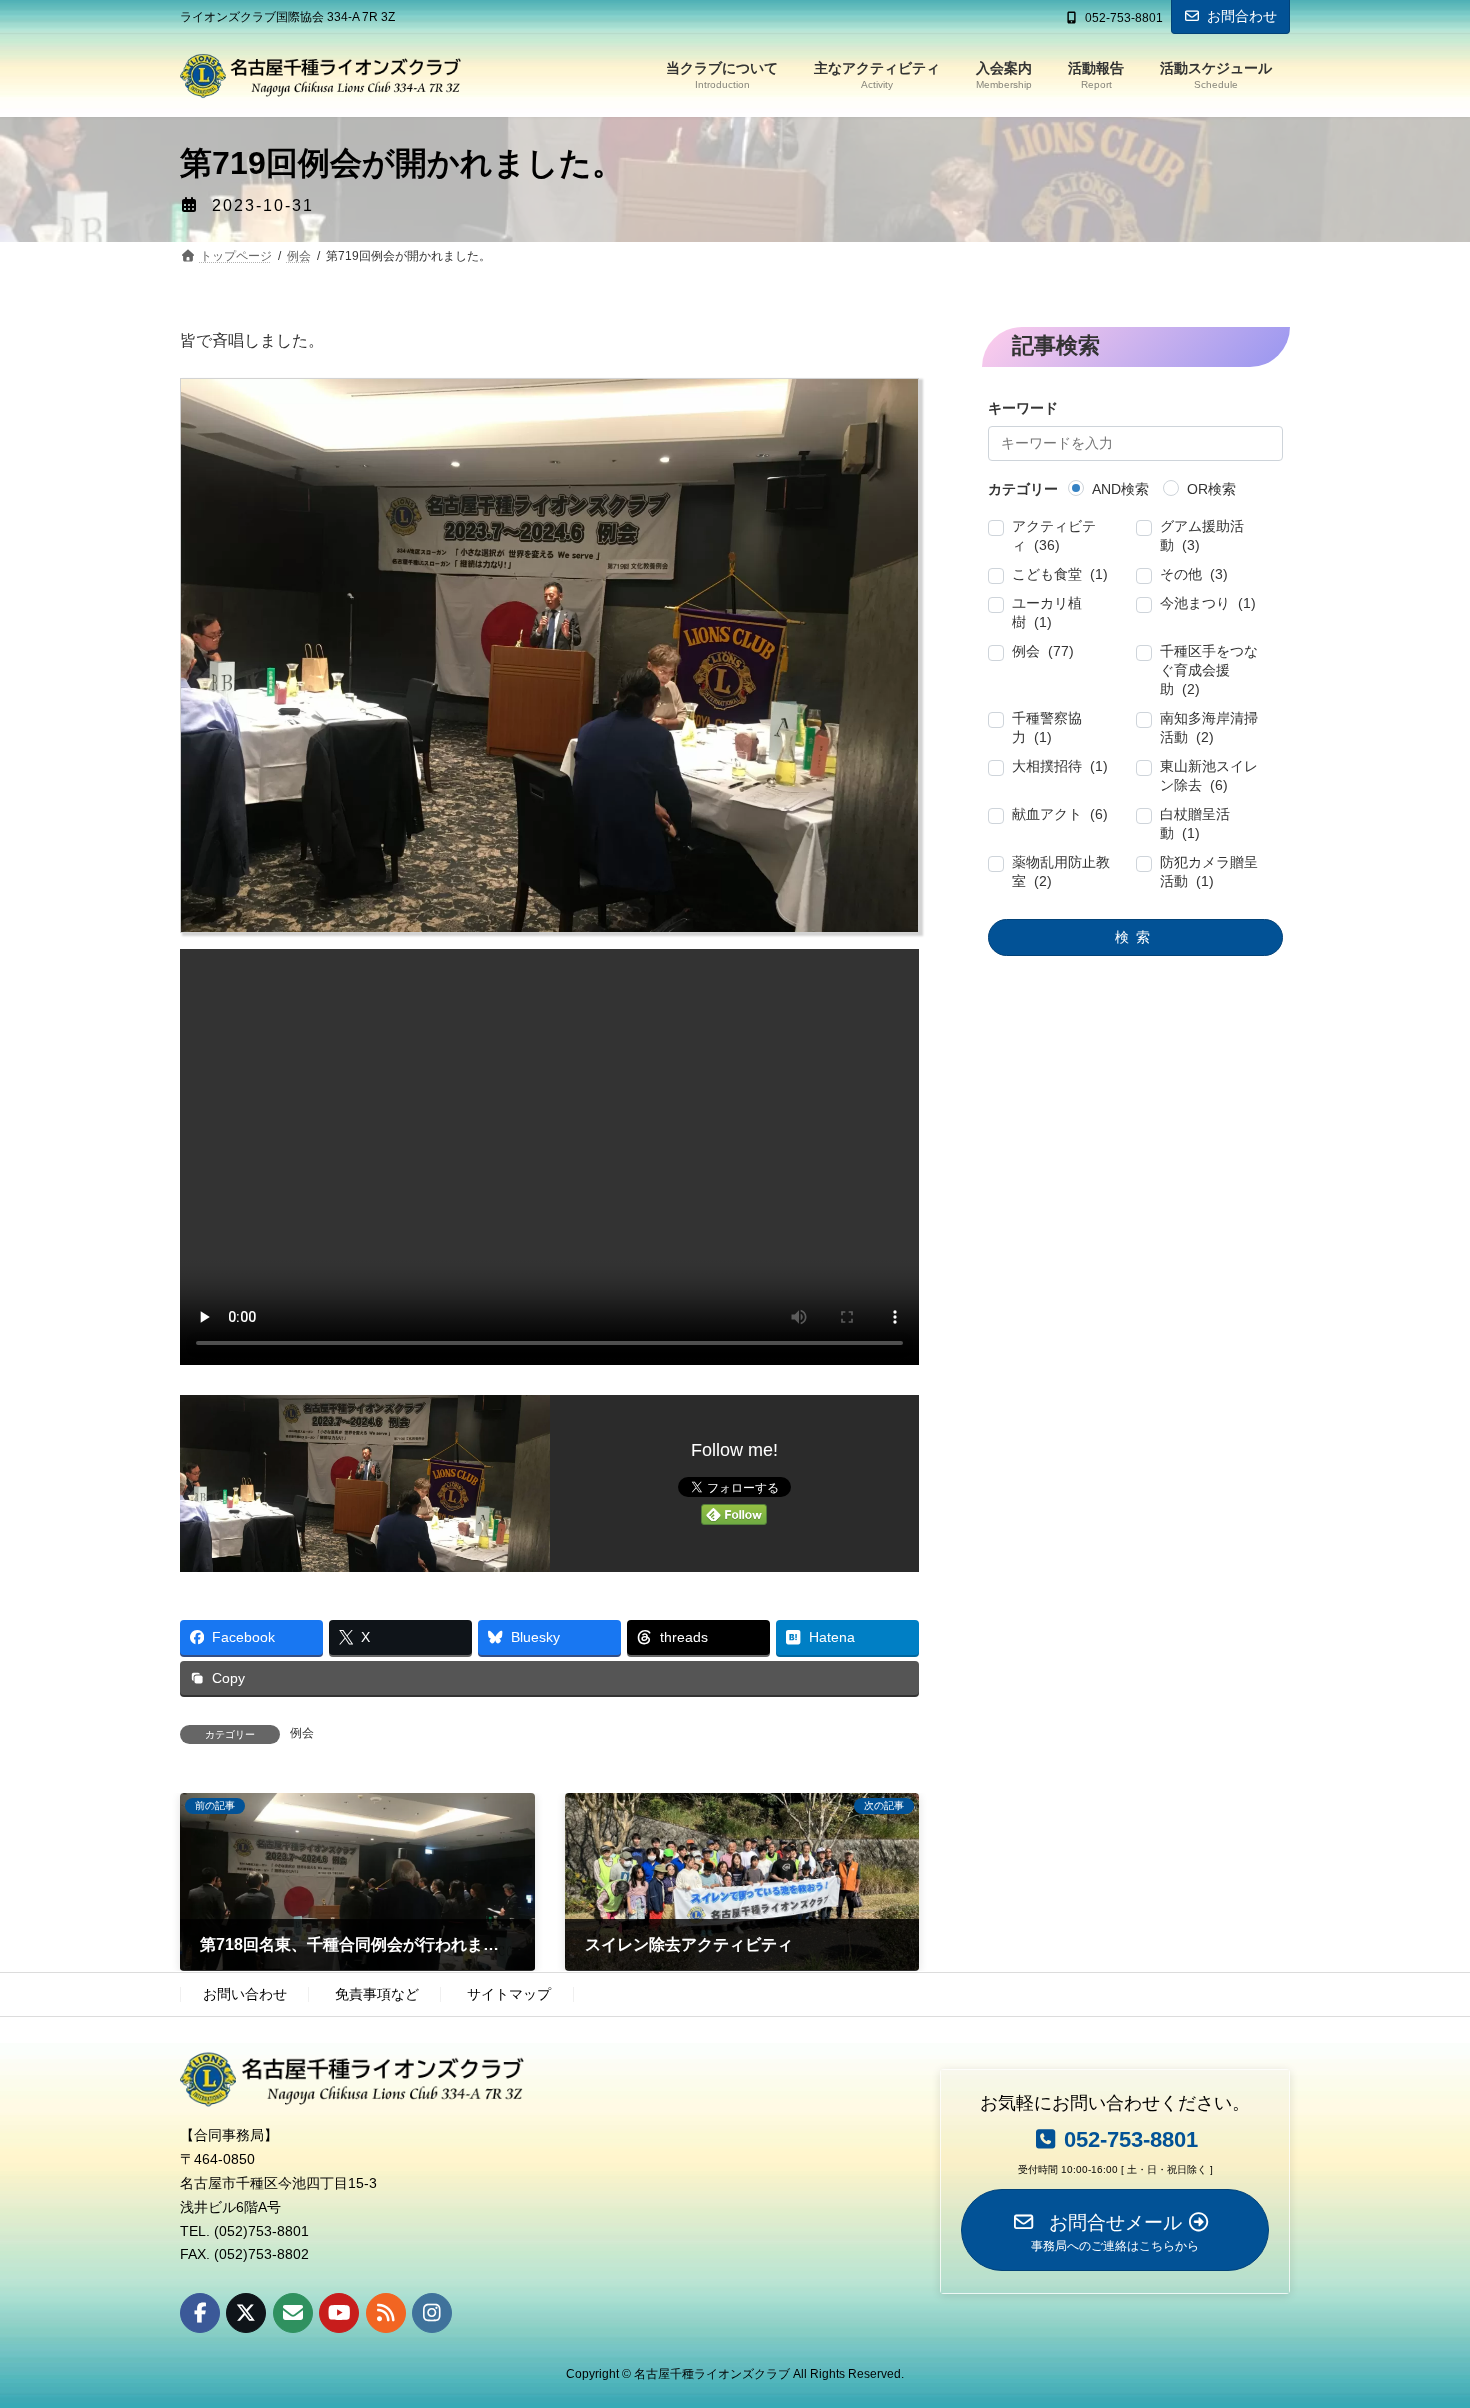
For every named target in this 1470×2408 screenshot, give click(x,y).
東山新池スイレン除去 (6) (1209, 776)
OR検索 (1212, 489)
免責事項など (377, 1994)
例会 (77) (1044, 652)
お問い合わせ (245, 1994)
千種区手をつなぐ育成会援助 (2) (1209, 671)
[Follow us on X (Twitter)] (246, 2312)
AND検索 (1121, 489)
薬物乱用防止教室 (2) (1062, 872)
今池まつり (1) (1208, 604)
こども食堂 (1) (1061, 575)
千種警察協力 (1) (1048, 728)
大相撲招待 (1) (1061, 767)
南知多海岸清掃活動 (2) (1209, 728)
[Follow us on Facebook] (200, 2312)
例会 (302, 1733)
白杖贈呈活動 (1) (1195, 824)
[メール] (293, 2312)
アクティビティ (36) (1055, 536)
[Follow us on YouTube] (339, 2312)
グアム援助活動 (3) (1202, 536)
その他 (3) (1194, 575)
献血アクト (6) (1061, 815)
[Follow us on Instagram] (432, 2312)
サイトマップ (509, 1994)
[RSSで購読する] (386, 2312)
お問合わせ (1242, 16)
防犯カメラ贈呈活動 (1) (1209, 872)
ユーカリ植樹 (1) (1048, 613)
